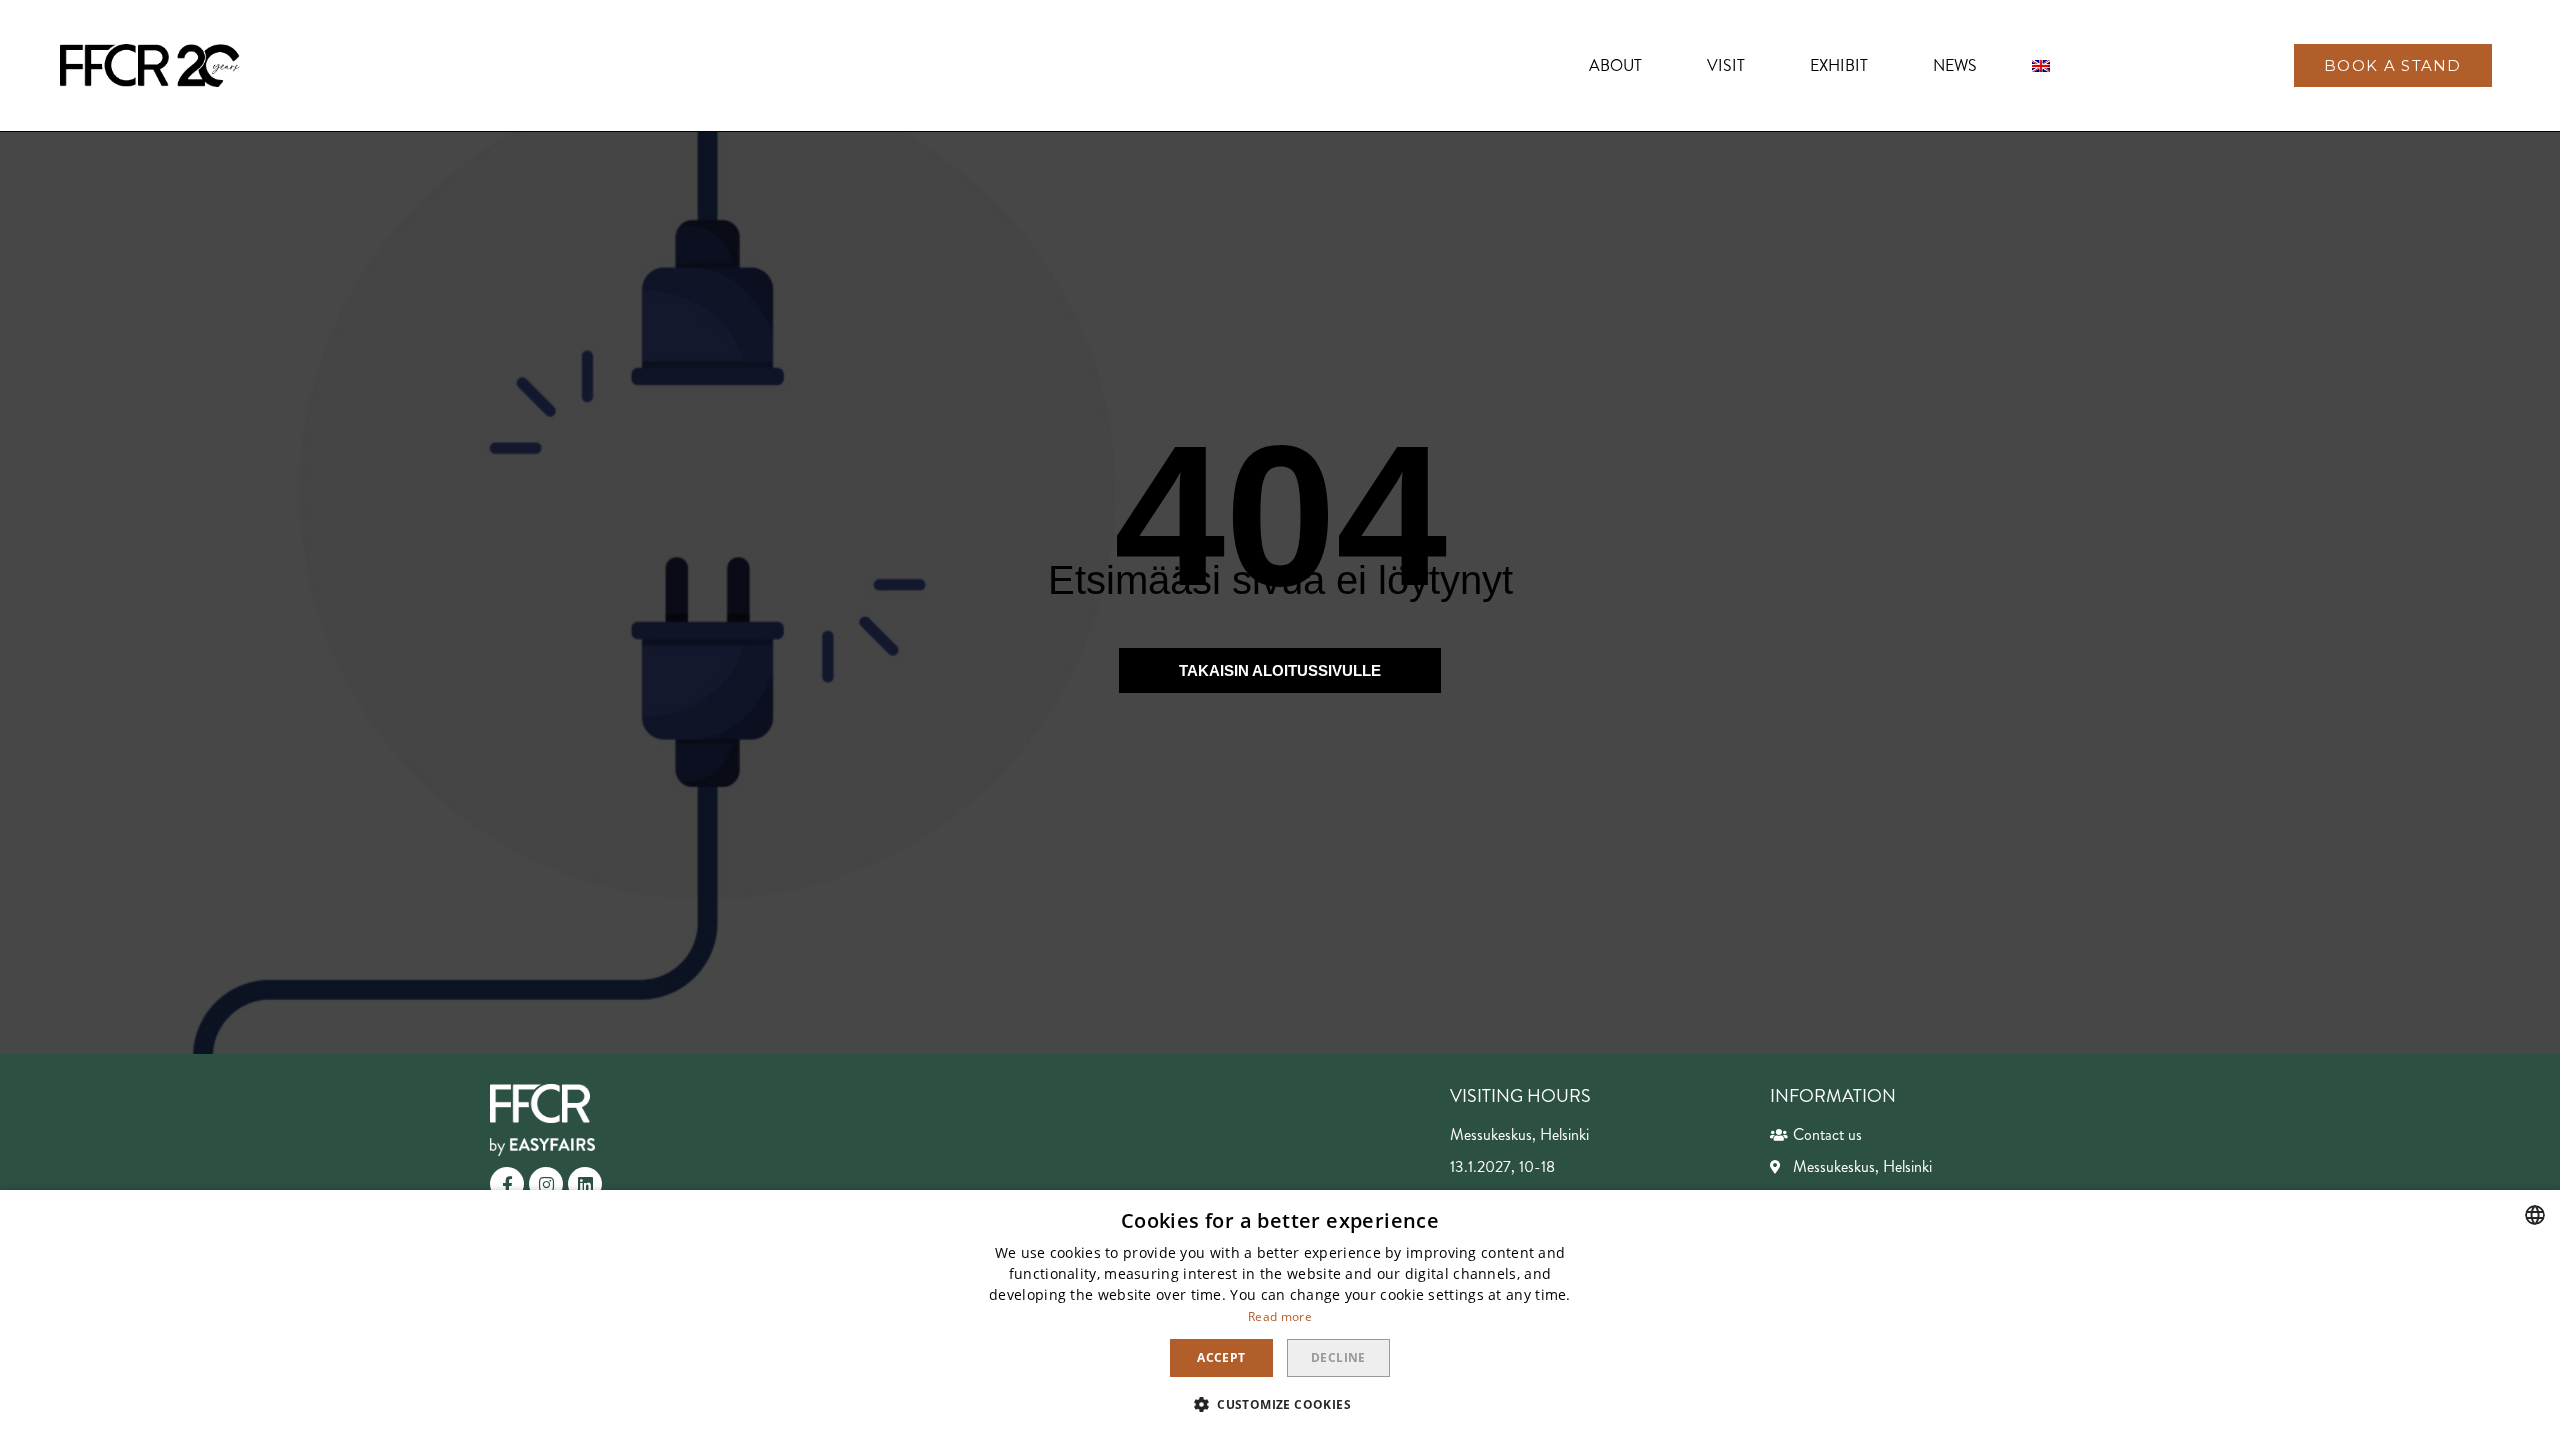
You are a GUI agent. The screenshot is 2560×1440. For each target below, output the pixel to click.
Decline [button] (1338, 1357)
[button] (2393, 65)
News (1955, 65)
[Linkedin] (585, 1184)
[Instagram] (546, 1184)
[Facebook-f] (507, 1184)
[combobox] (2535, 1215)
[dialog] (1280, 1315)
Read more (1280, 1316)
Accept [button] (1221, 1357)
